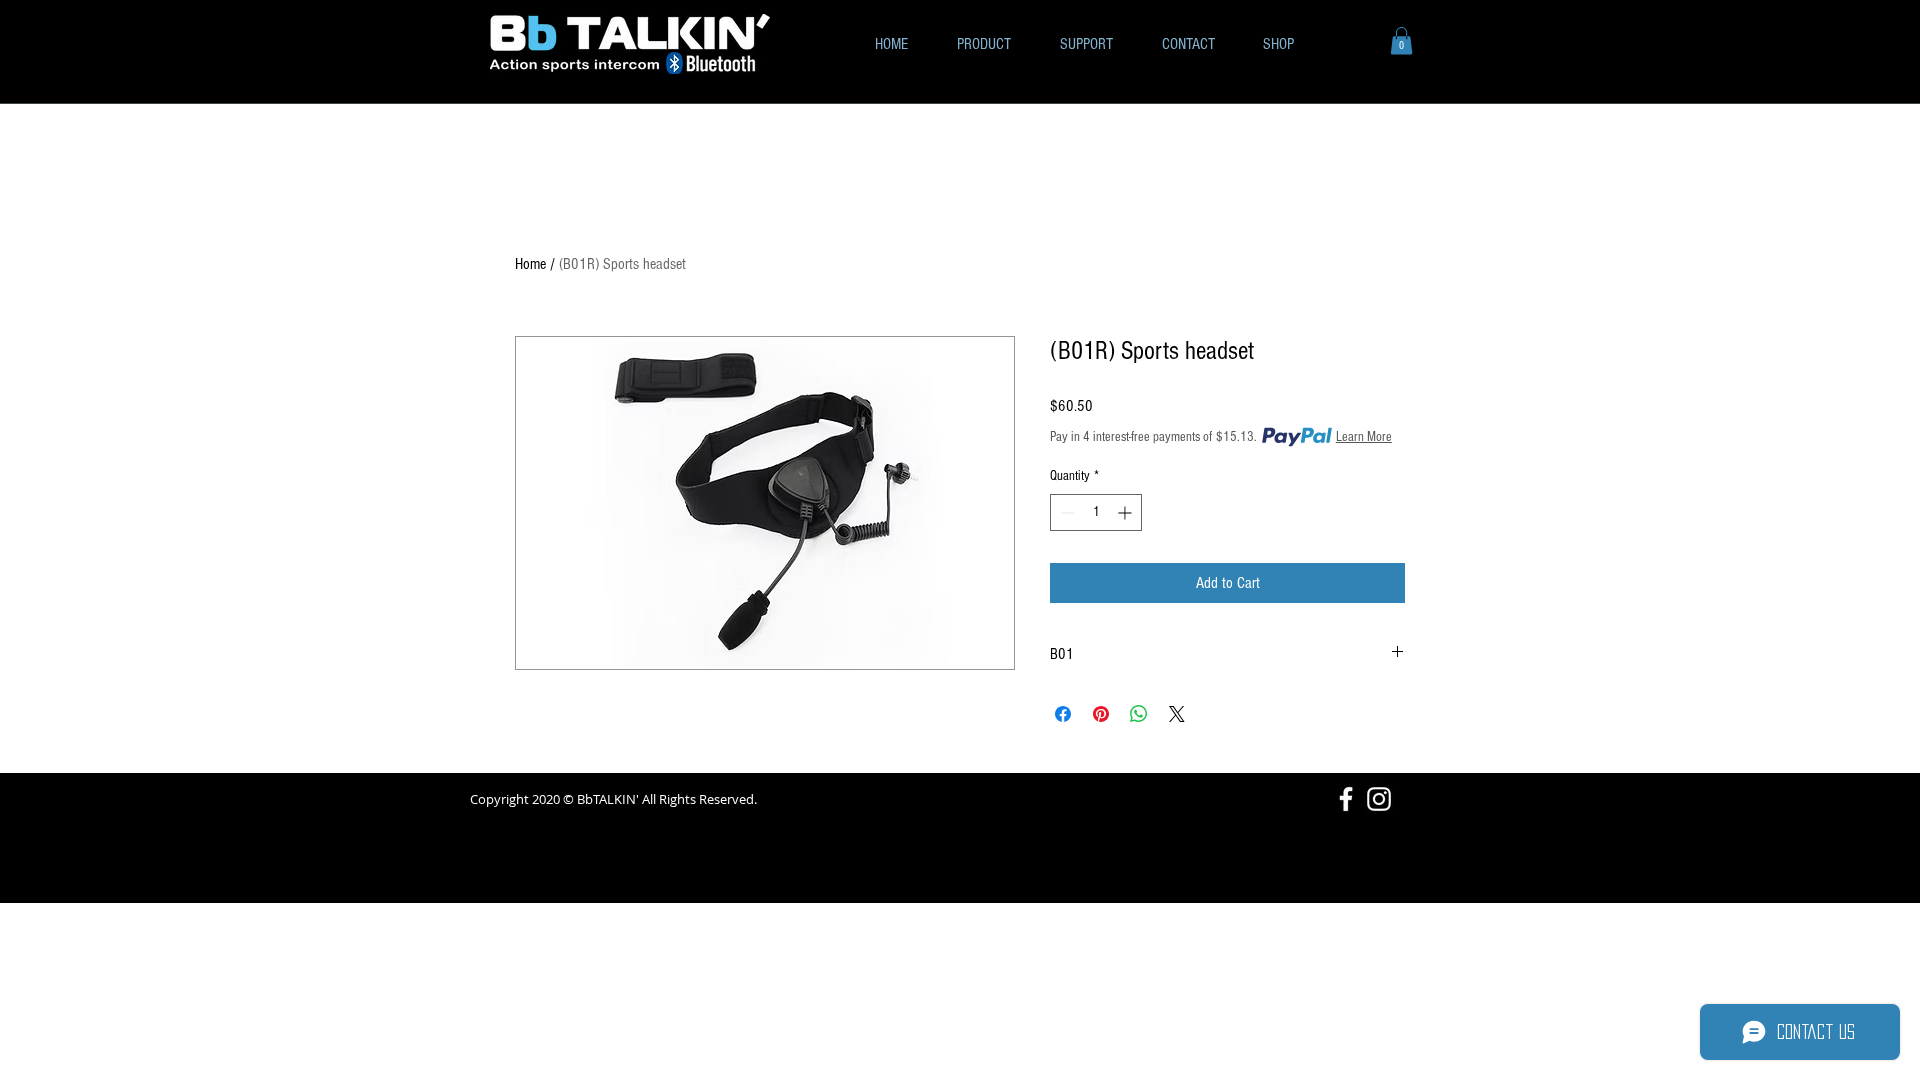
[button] (1401, 40)
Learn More (1364, 437)
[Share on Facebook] (1063, 714)
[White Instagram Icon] (1379, 799)
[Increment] (1126, 512)
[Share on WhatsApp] (1139, 714)
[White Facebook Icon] (1346, 799)
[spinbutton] (1096, 512)
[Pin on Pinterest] (1101, 714)
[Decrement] (1065, 512)
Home (530, 264)
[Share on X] (1177, 714)
